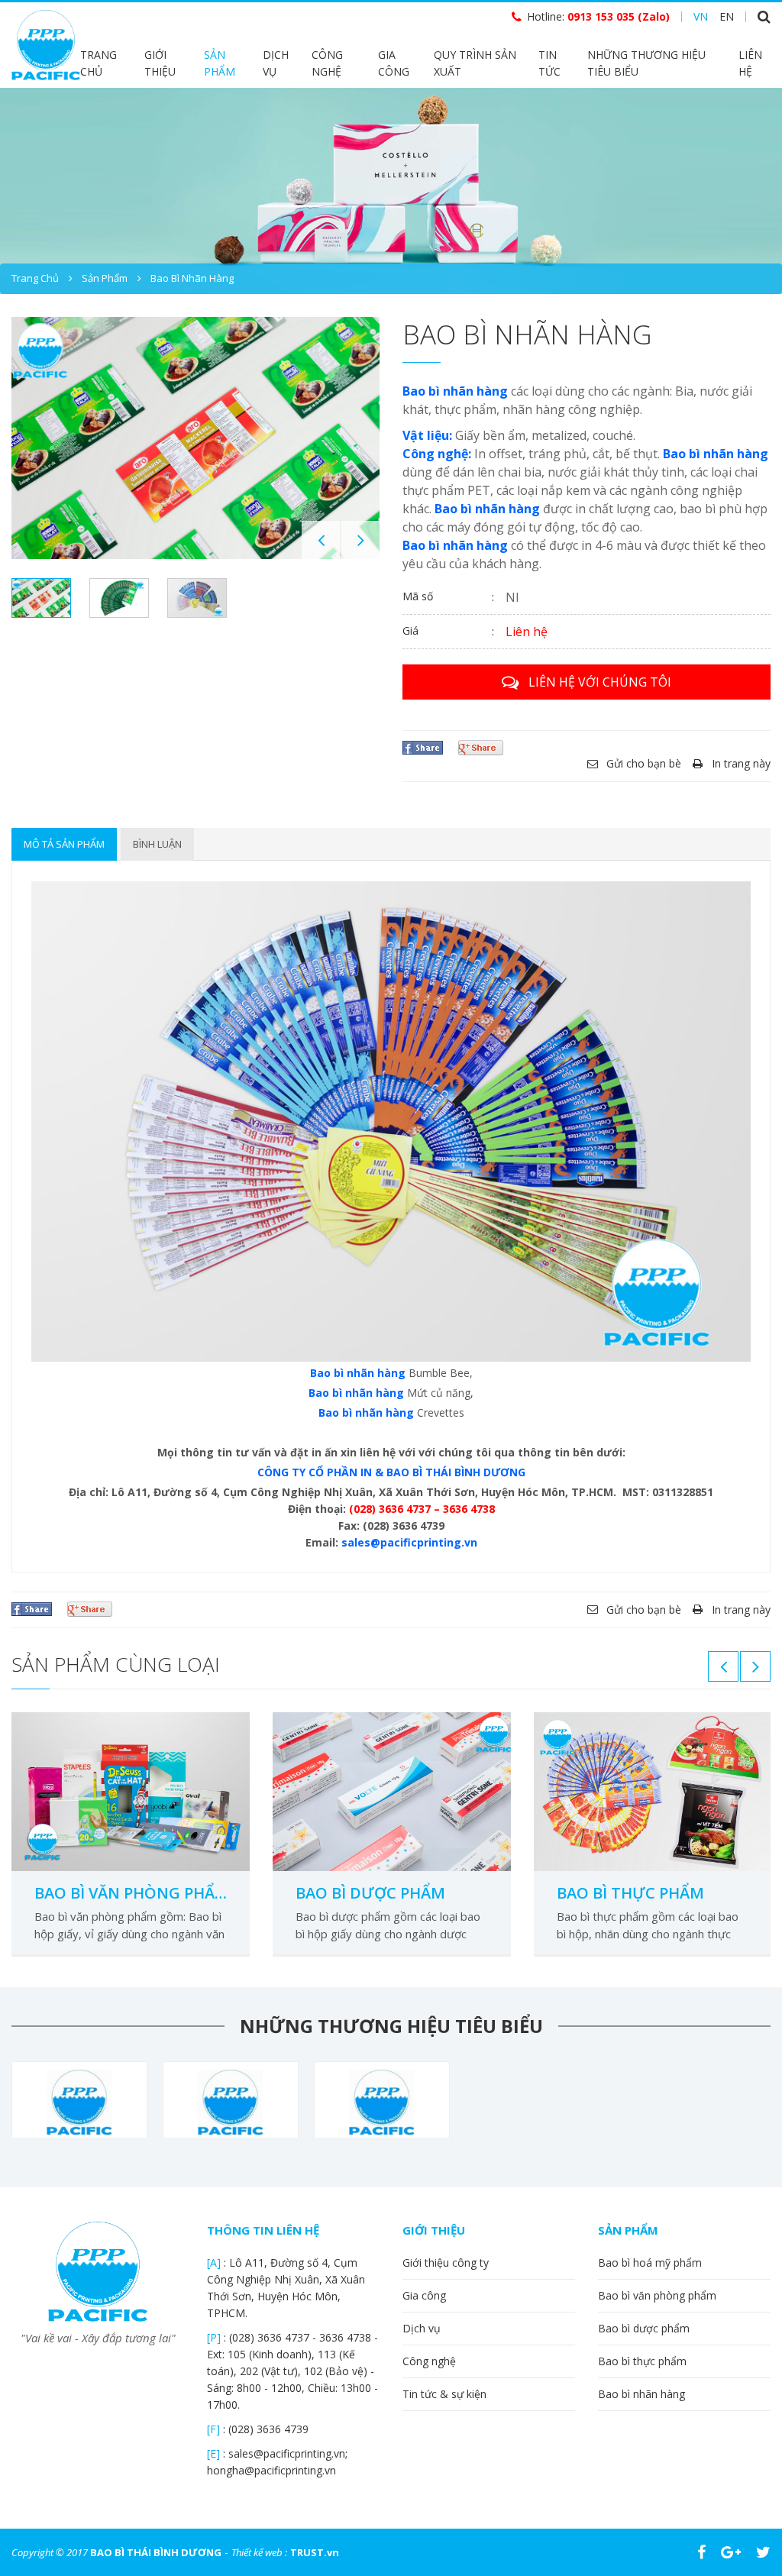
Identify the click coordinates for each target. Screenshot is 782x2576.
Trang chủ (99, 63)
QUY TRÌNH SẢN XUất (475, 63)
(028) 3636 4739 (268, 2429)
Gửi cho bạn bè (644, 763)
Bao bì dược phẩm (370, 1893)
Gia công (394, 63)
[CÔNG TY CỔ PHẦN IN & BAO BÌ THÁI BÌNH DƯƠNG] (46, 44)
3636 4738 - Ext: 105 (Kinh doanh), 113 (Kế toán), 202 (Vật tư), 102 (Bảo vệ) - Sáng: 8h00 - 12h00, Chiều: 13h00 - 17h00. (292, 2371)
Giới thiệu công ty (446, 2262)
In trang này (741, 763)
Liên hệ (750, 63)
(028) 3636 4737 (271, 2337)
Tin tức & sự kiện (444, 2394)
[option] (391, 191)
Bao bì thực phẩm (630, 1893)
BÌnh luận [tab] (157, 844)
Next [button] (360, 540)
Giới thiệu (160, 63)
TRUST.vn (315, 2552)
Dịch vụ (276, 63)
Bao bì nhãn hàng (192, 278)
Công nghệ (327, 63)
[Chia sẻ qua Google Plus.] (481, 747)
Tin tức (549, 63)
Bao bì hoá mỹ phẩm (650, 2262)
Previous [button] (321, 540)
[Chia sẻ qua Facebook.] (423, 747)
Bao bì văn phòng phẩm (131, 1893)
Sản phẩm (220, 63)
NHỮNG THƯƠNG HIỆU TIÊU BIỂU (646, 63)
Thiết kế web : (259, 2552)
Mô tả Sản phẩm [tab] (64, 844)
